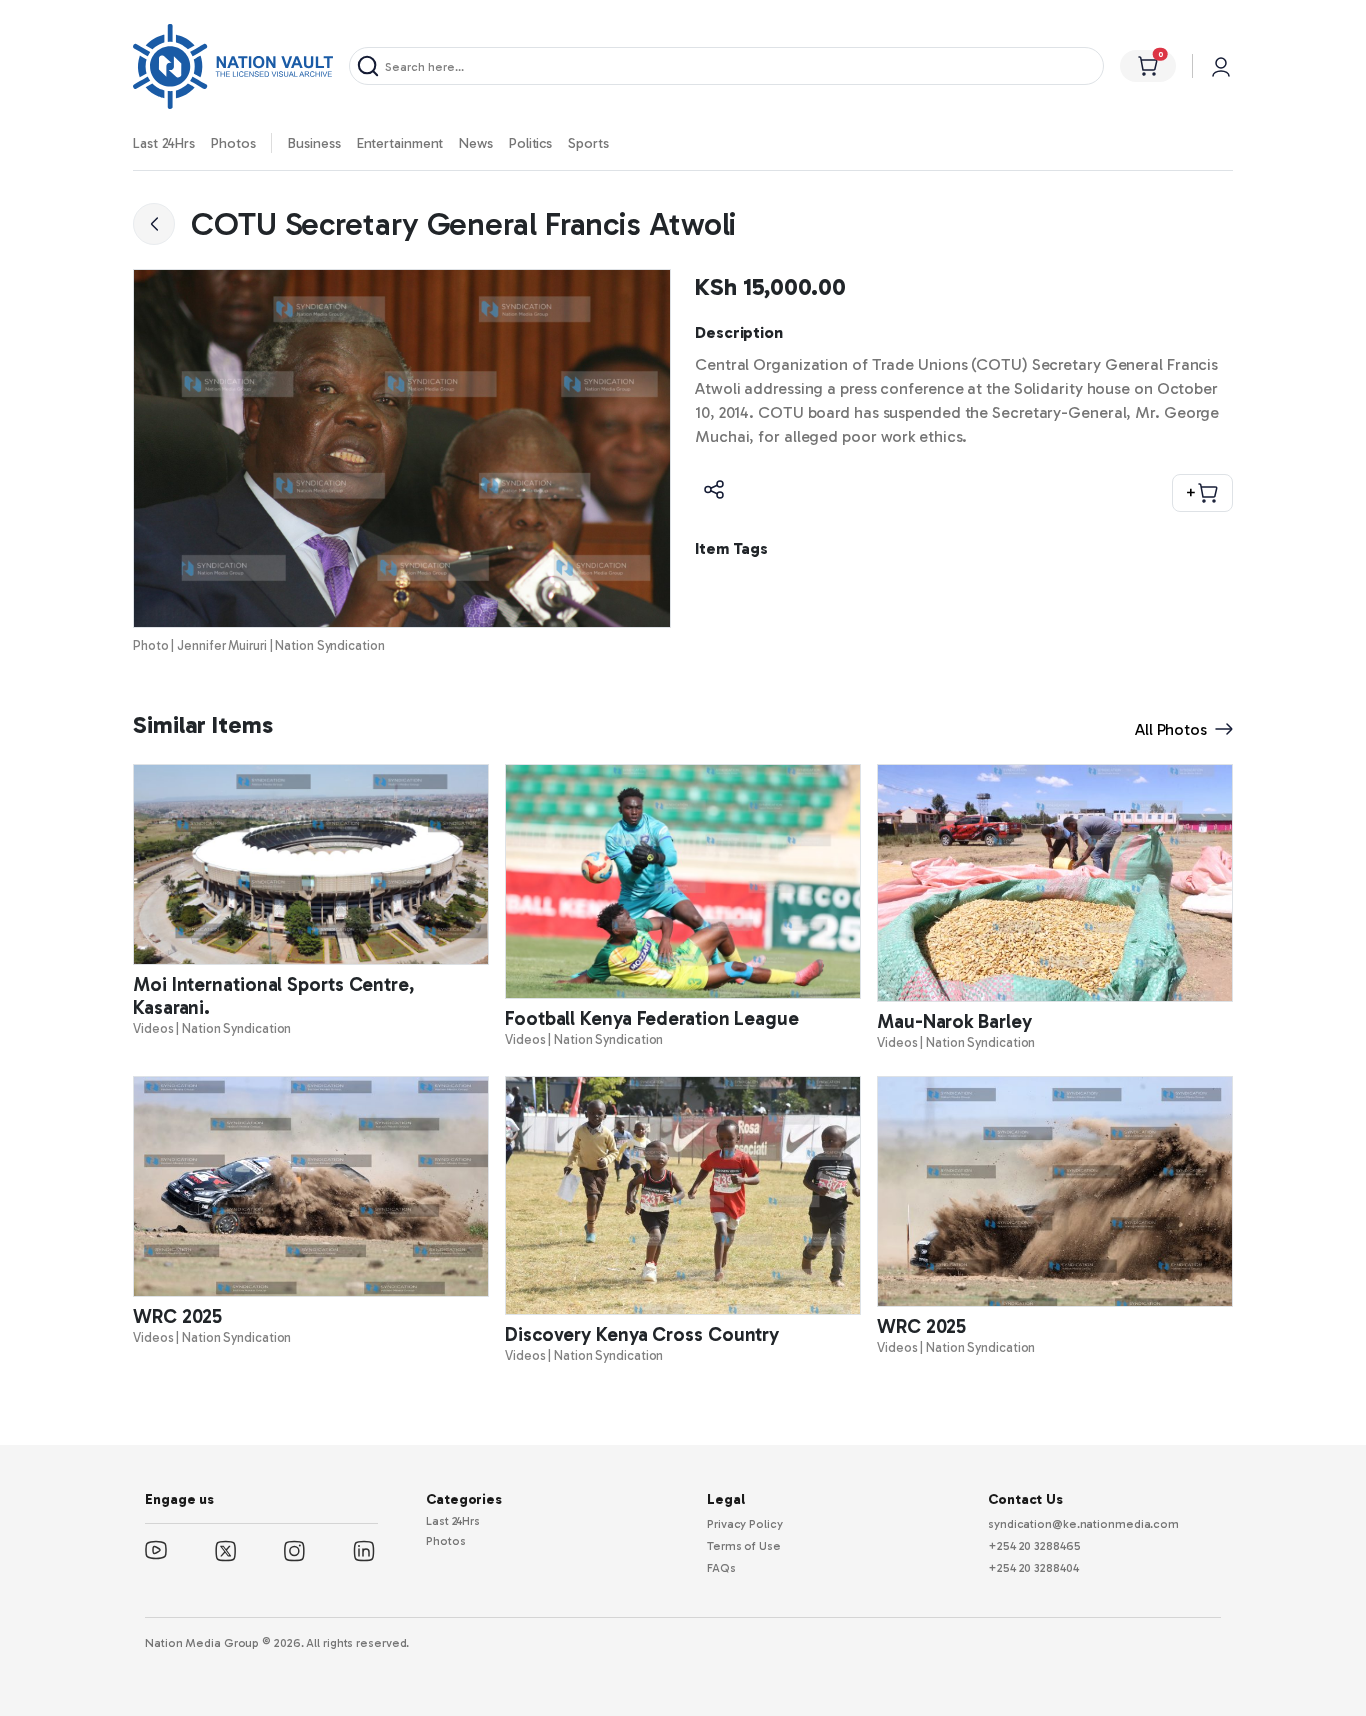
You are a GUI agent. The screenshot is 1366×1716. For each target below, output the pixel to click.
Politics (530, 143)
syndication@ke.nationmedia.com (1083, 1524)
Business (314, 143)
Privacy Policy (745, 1524)
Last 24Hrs (164, 143)
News (476, 143)
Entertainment (400, 143)
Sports (588, 143)
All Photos (1171, 729)
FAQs (721, 1568)
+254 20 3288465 (1034, 1546)
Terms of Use (744, 1546)
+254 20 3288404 (1033, 1568)
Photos (233, 143)
